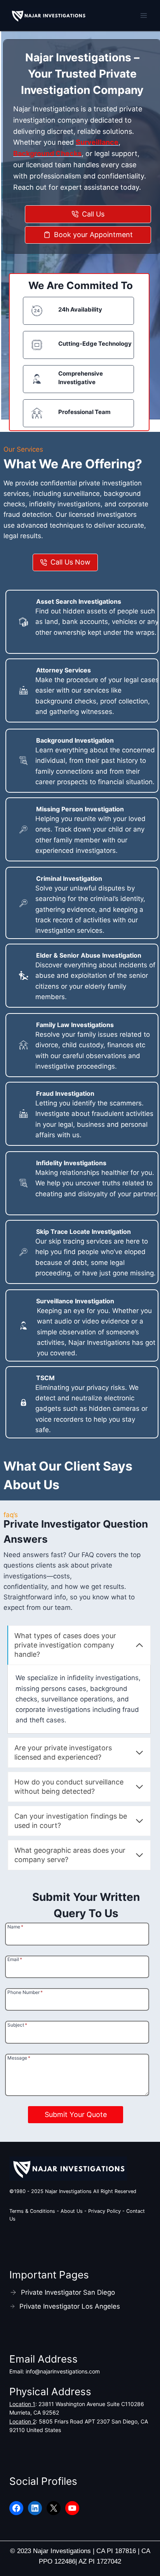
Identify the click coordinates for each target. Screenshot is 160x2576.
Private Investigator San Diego (68, 2292)
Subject (17, 2025)
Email (15, 1959)
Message (19, 2058)
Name (15, 1926)
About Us (72, 2211)
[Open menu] (143, 15)
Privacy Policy (105, 2211)
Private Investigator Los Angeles (70, 2306)
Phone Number (25, 1992)
